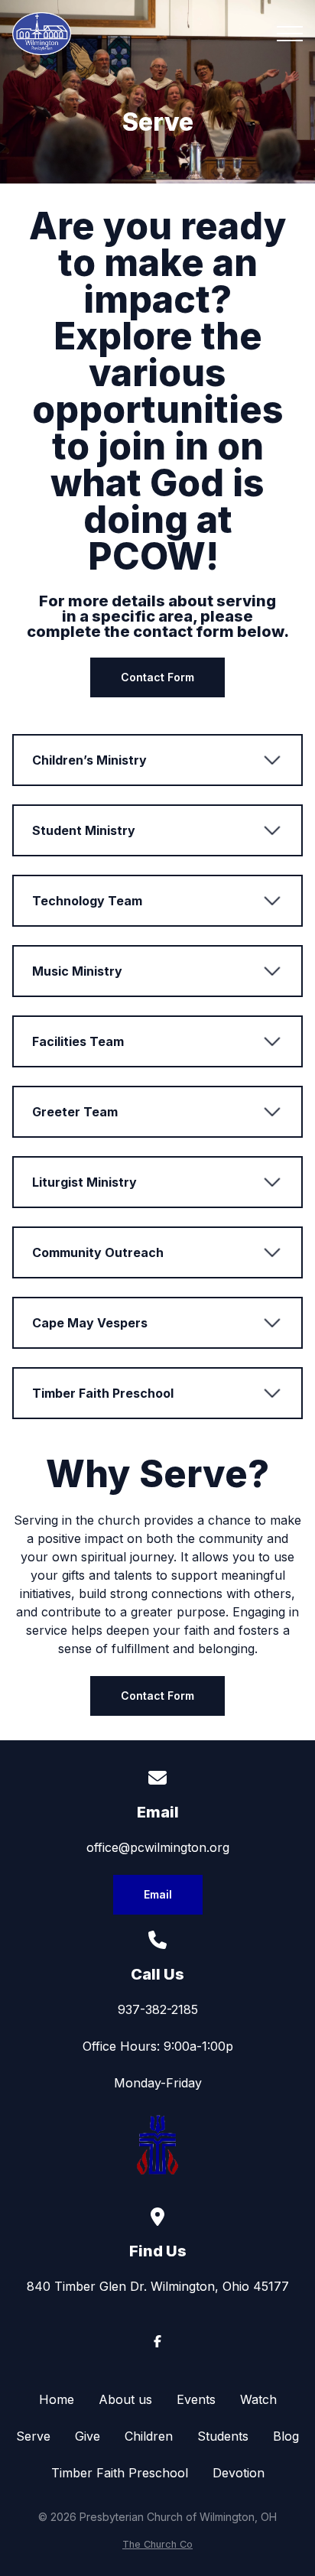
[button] (290, 34)
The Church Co (157, 2544)
